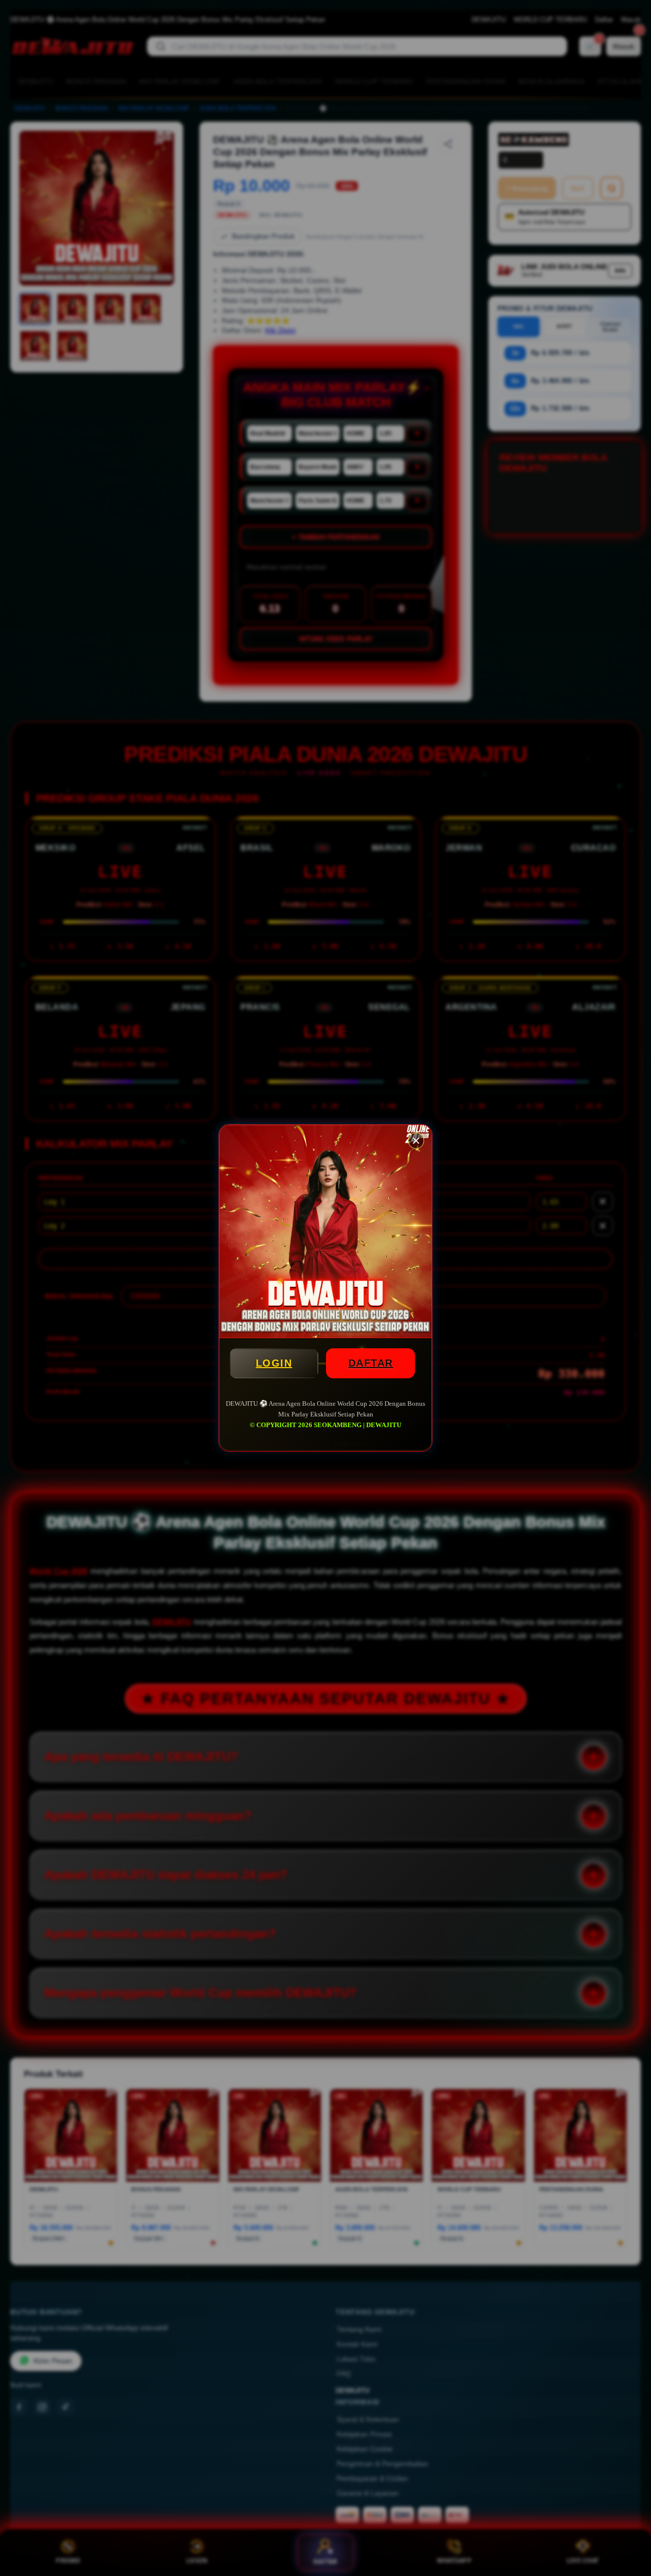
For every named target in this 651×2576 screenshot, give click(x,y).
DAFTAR (371, 1363)
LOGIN (274, 1363)
